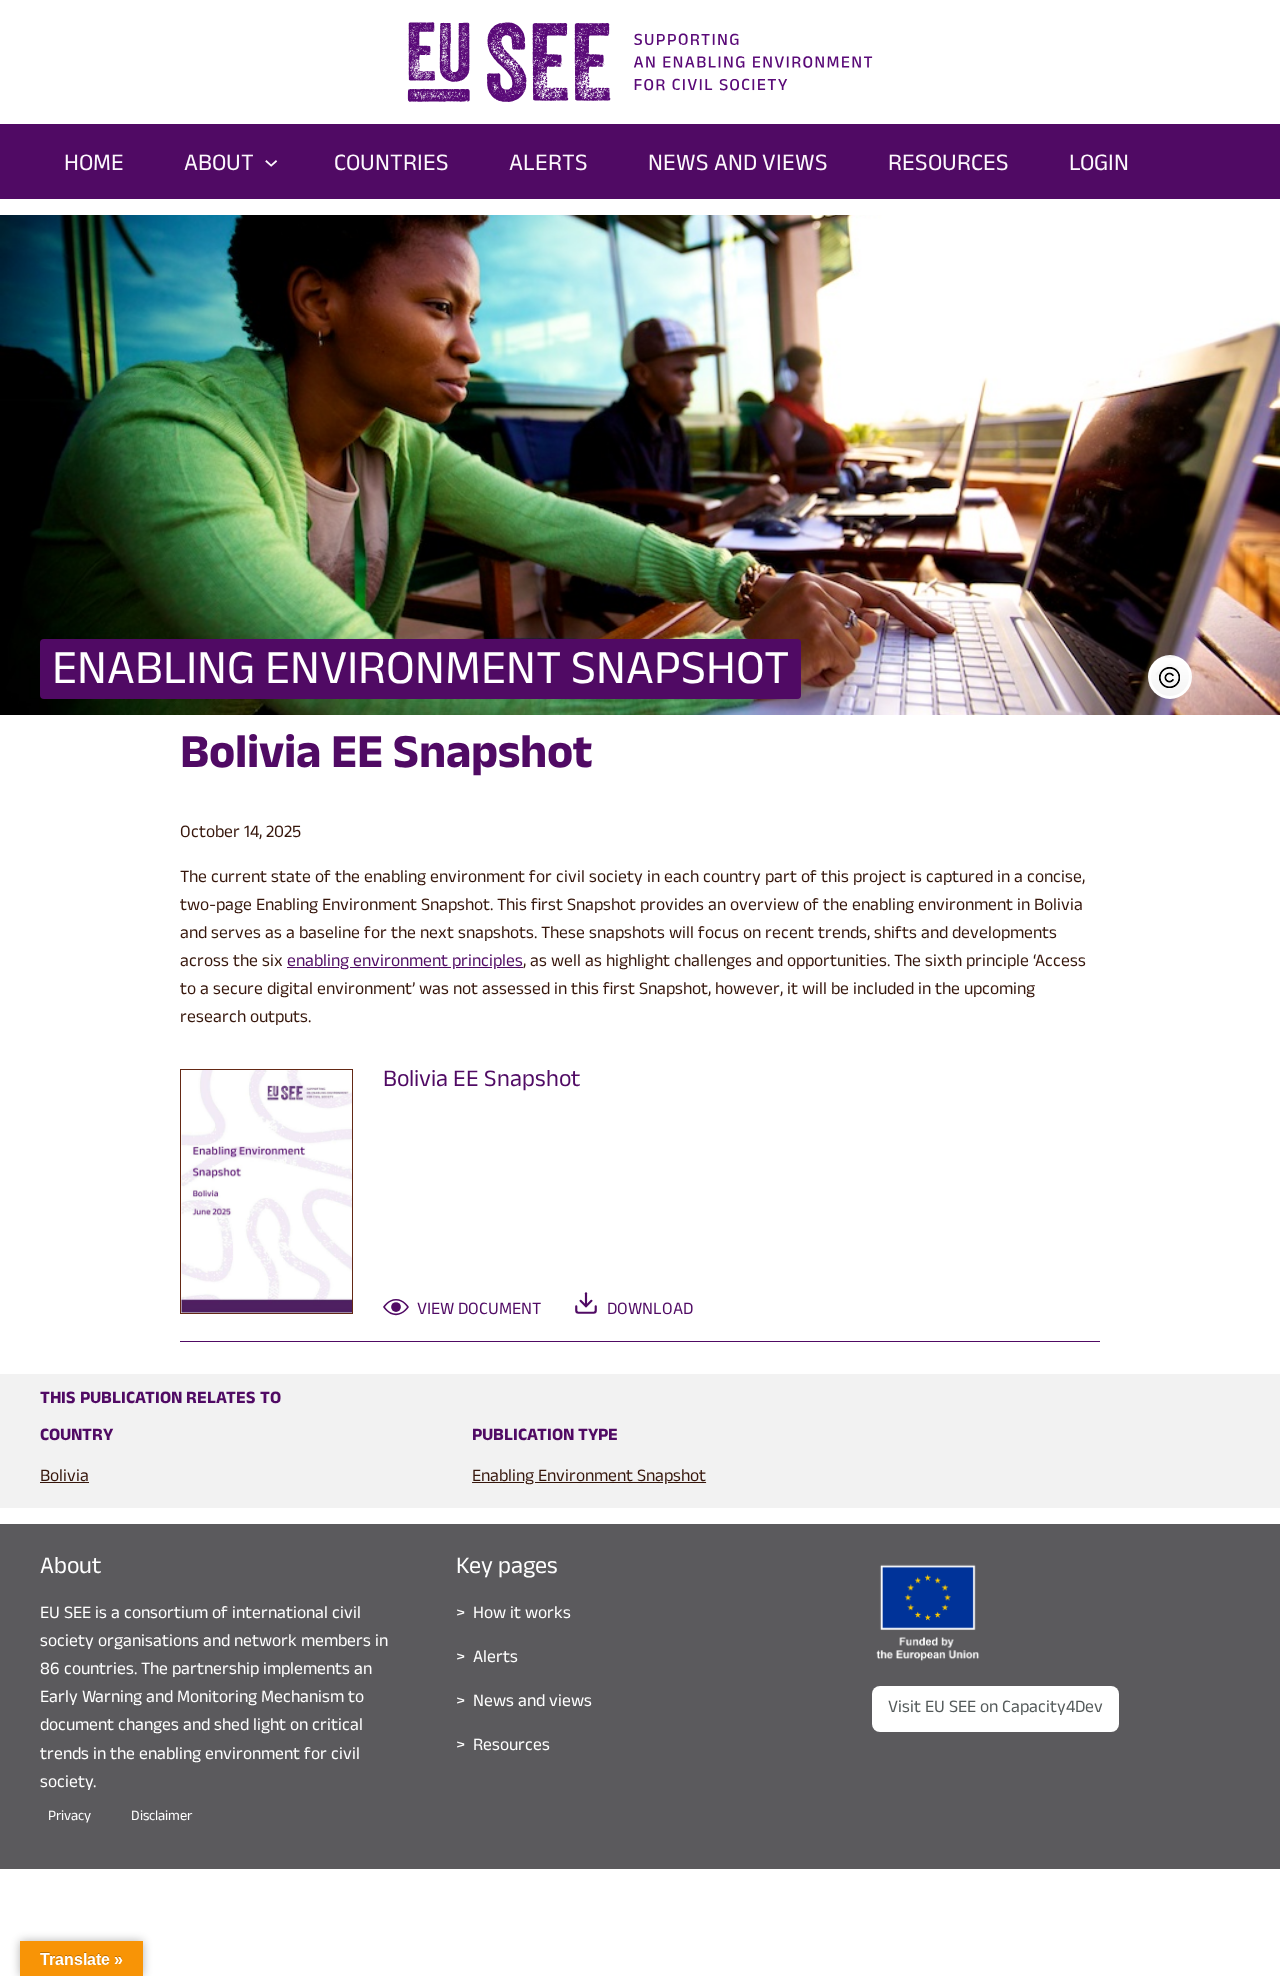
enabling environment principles (405, 963)
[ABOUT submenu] (271, 161)
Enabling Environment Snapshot (589, 1478)
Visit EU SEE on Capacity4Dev (995, 1709)
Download (650, 1311)
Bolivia (64, 1478)
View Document (479, 1311)
